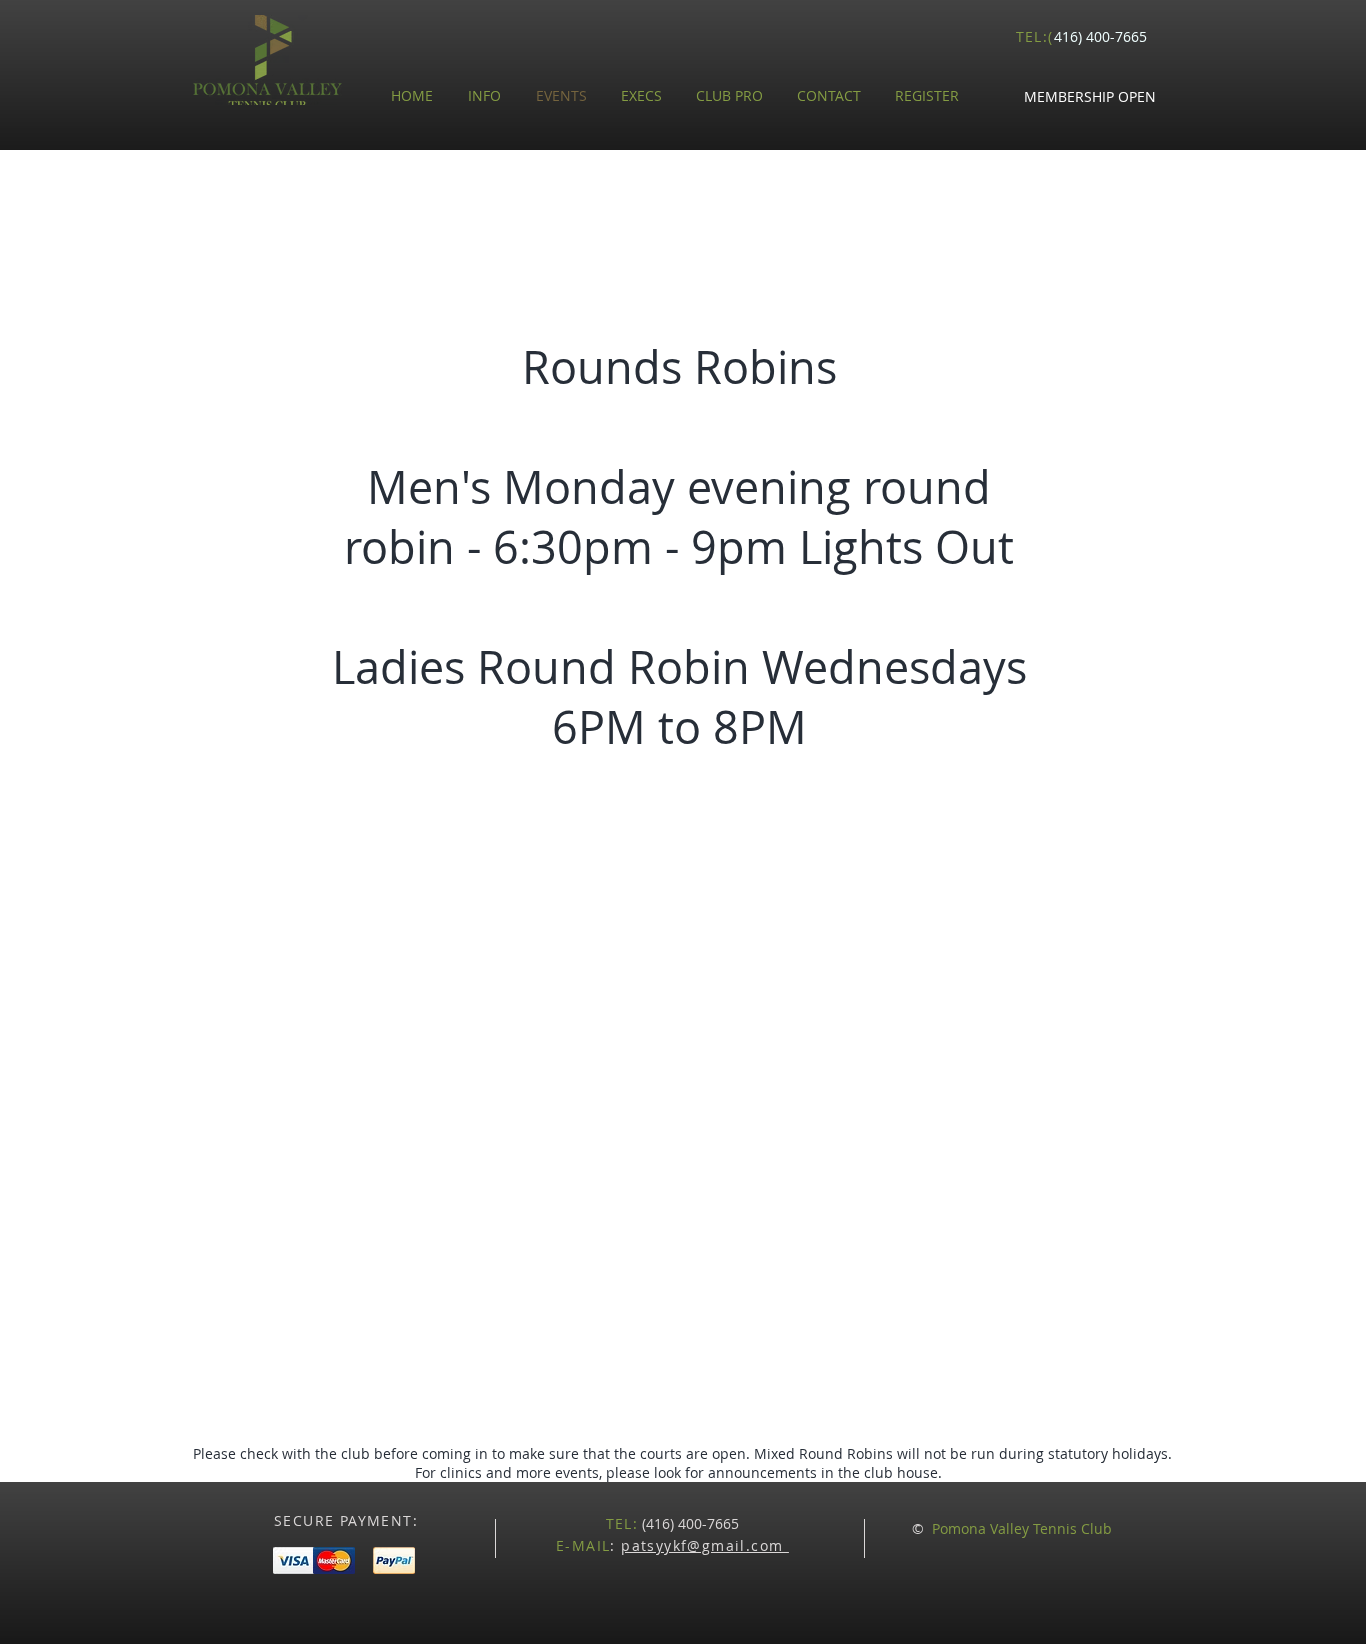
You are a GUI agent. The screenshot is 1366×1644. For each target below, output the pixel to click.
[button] (1090, 97)
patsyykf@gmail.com (705, 1545)
